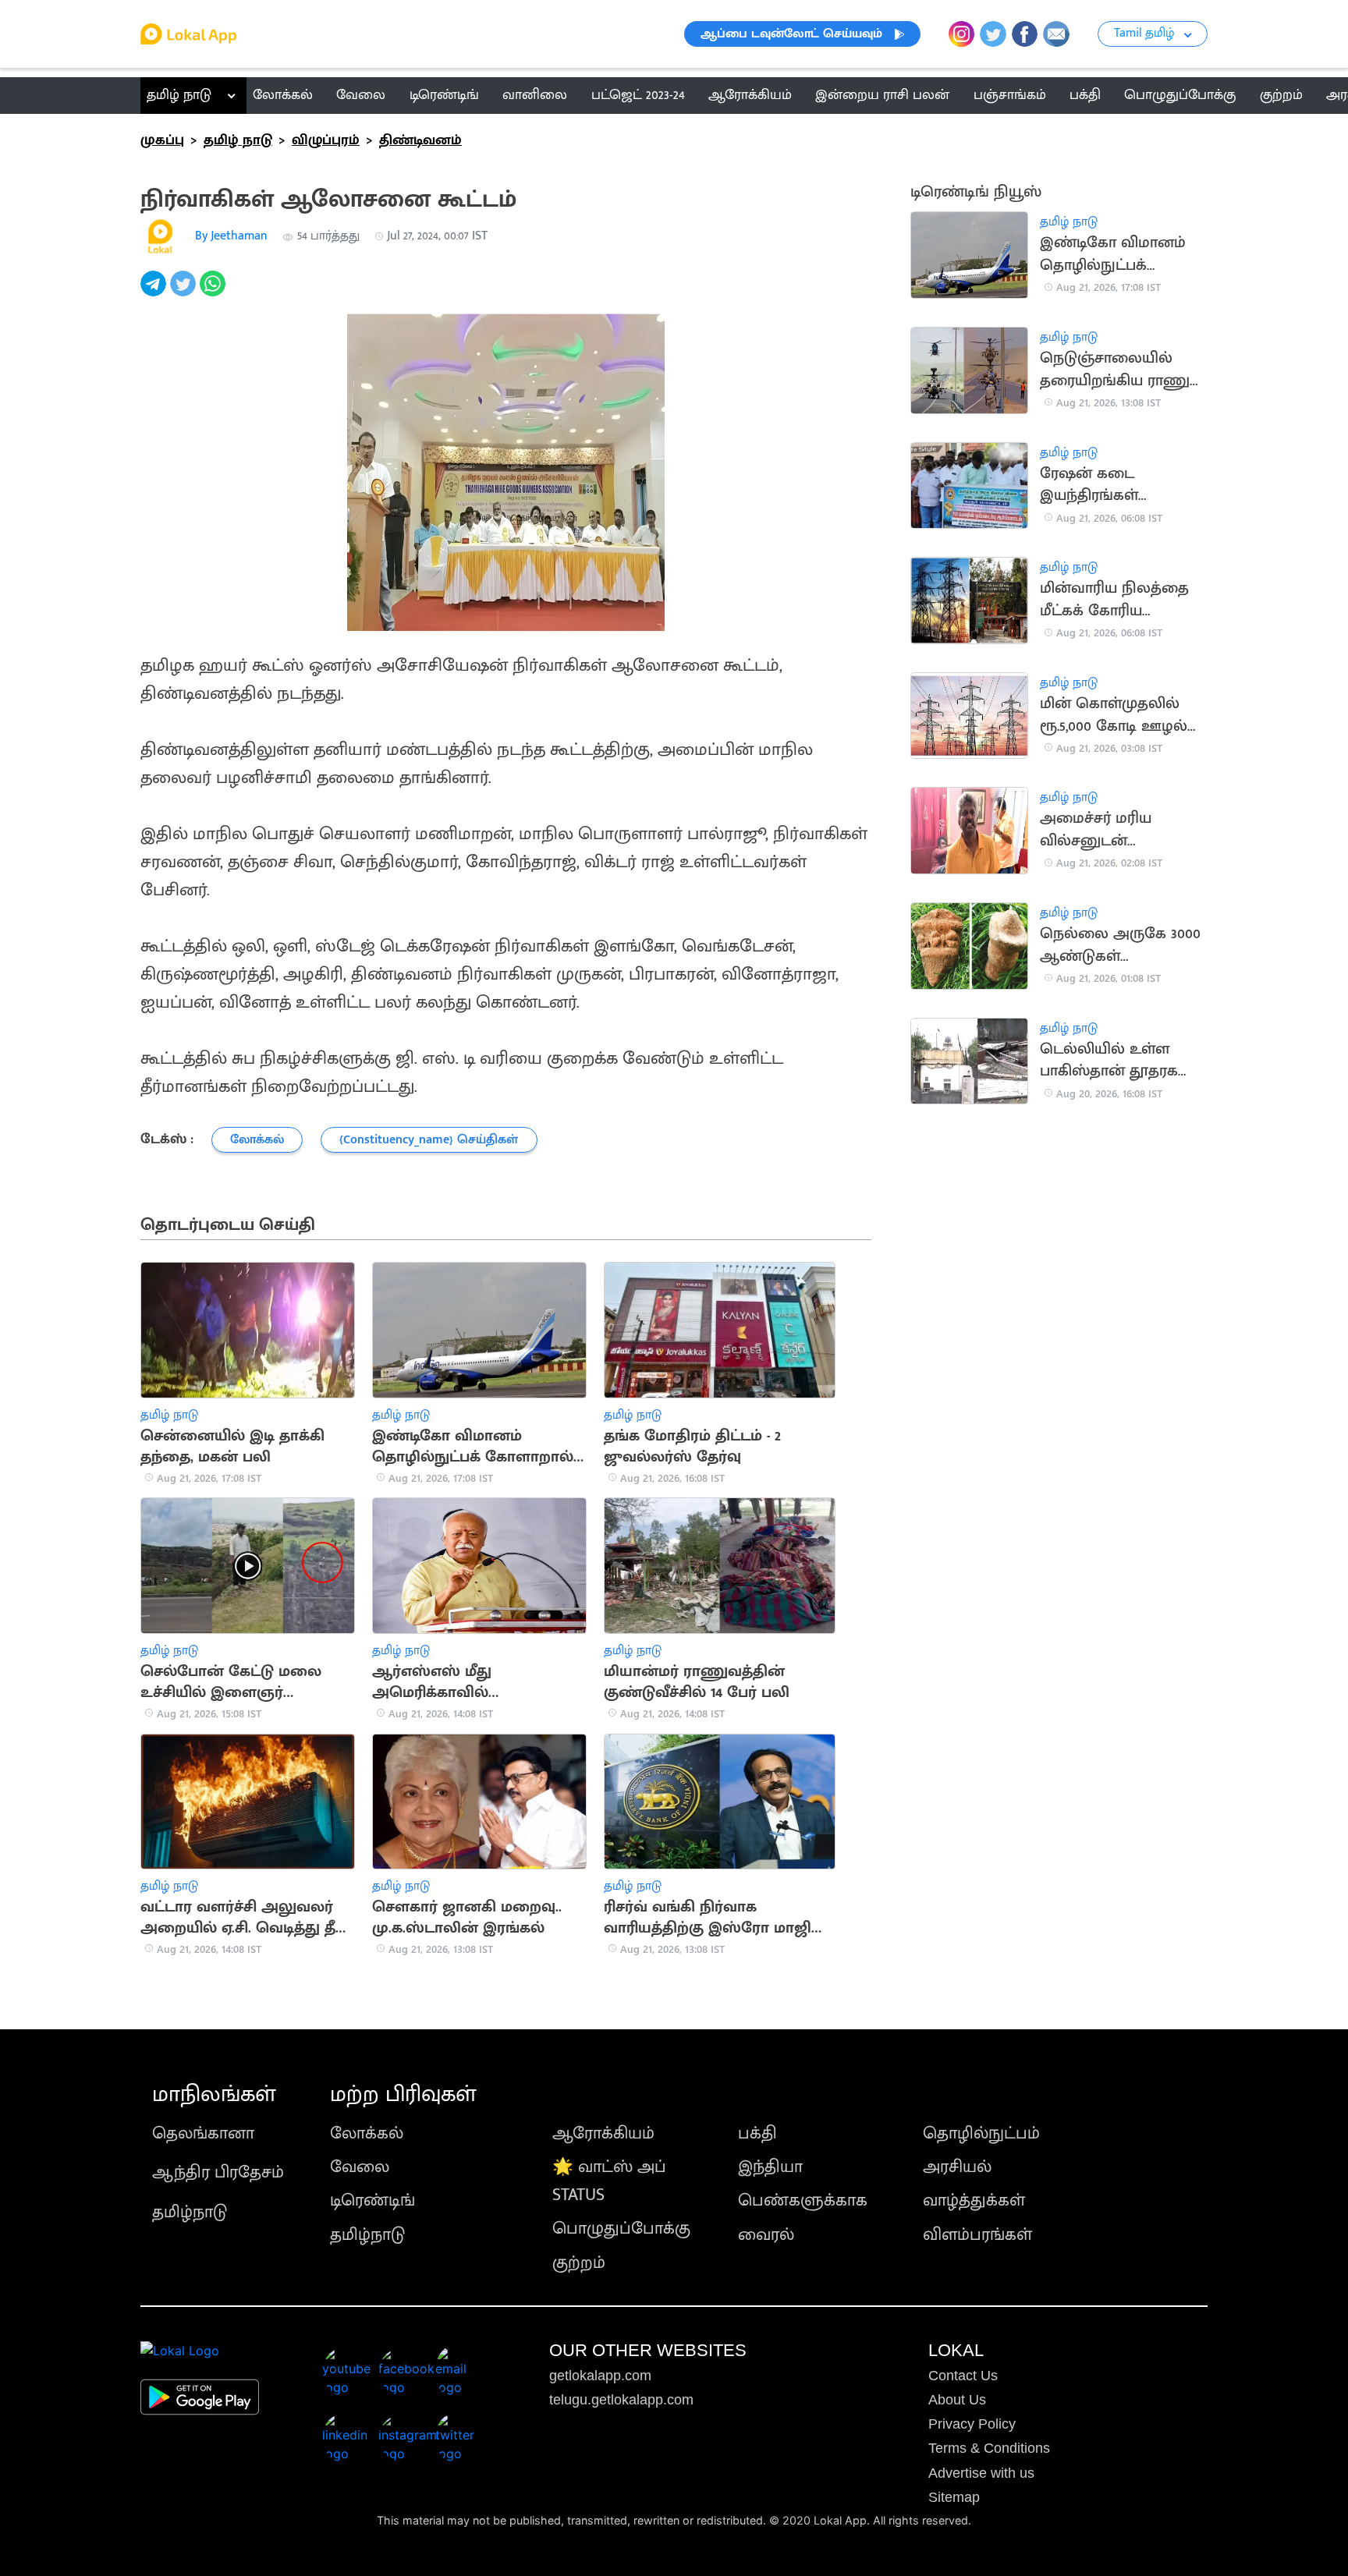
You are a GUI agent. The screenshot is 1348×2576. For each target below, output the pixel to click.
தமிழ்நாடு (190, 2212)
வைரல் (766, 2235)
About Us (957, 2400)
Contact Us (963, 2376)
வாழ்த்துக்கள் (974, 2200)
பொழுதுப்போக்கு (621, 2229)
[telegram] (155, 292)
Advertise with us (981, 2473)
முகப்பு (162, 140)
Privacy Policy (972, 2424)
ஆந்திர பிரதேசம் (218, 2172)
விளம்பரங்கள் (977, 2235)
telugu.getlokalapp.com (621, 2400)
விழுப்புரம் (326, 140)
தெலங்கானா (203, 2133)
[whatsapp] (215, 292)
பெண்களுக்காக (803, 2200)
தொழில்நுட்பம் (981, 2133)
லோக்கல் (367, 2133)
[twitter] (185, 292)
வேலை (360, 2167)
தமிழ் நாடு (179, 95)
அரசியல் (957, 2167)
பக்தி (757, 2133)
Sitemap (954, 2497)
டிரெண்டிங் (372, 2200)
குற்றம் (579, 2263)
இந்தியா (770, 2167)
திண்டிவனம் (420, 140)
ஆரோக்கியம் (603, 2133)
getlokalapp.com (600, 2376)
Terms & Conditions (989, 2448)
